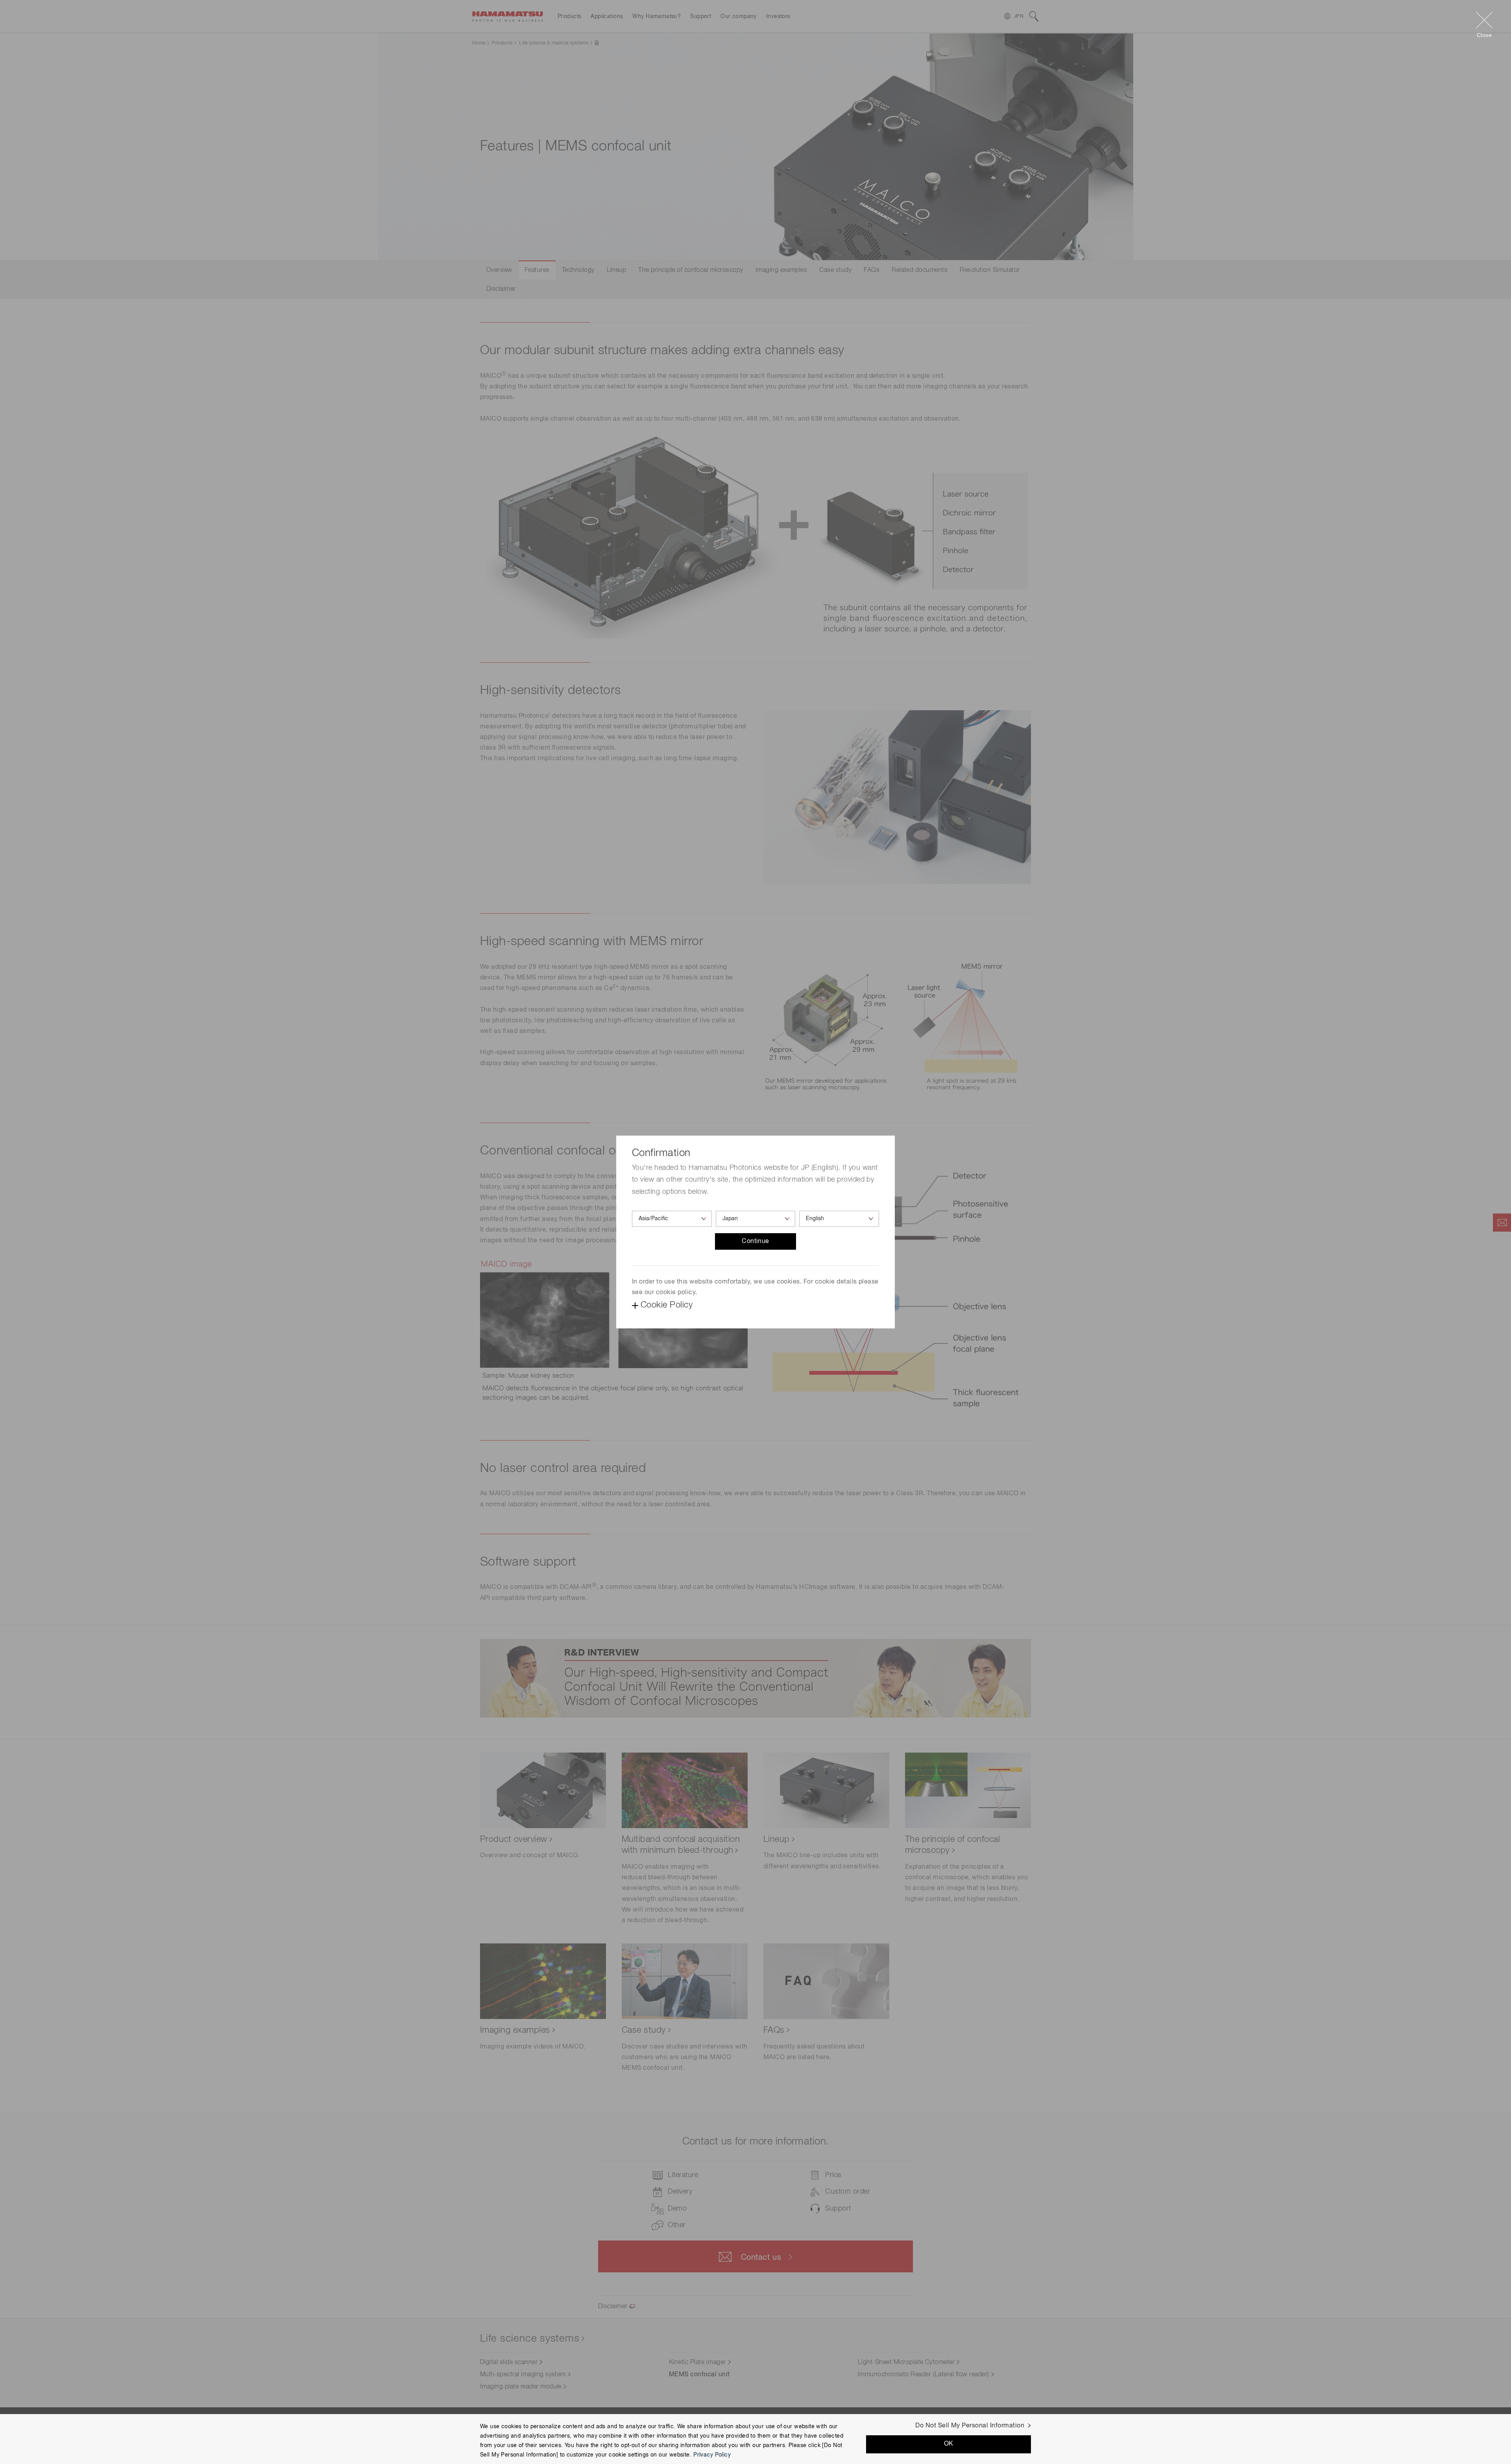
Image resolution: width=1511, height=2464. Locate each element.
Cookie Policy (667, 1305)
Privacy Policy (712, 2455)
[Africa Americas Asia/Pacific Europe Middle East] (672, 1219)
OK (949, 2444)
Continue (755, 1241)
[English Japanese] (839, 1219)
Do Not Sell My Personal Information (970, 2426)
